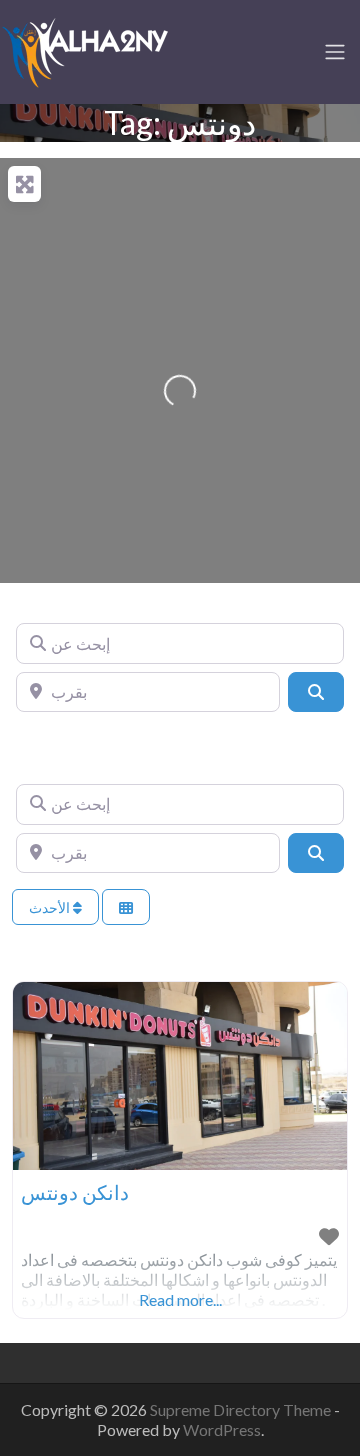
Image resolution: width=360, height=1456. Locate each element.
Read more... (180, 1299)
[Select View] (126, 907)
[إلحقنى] (85, 49)
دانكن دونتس (75, 1192)
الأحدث (51, 907)
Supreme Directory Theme (242, 1409)
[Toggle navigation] (335, 52)
